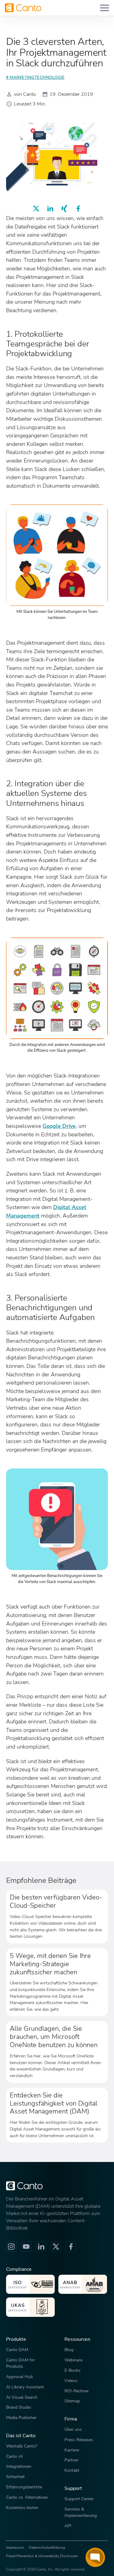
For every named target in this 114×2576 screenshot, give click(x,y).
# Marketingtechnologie (35, 78)
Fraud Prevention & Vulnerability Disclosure (42, 2556)
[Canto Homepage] (23, 8)
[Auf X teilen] (36, 209)
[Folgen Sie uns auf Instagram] (11, 2247)
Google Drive (59, 1126)
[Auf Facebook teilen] (78, 209)
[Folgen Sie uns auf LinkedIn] (41, 2247)
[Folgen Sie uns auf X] (56, 2247)
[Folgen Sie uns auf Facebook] (71, 2247)
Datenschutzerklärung (47, 2548)
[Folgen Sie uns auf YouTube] (26, 2247)
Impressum (15, 2548)
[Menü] (105, 8)
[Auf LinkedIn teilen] (50, 209)
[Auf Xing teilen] (64, 209)
